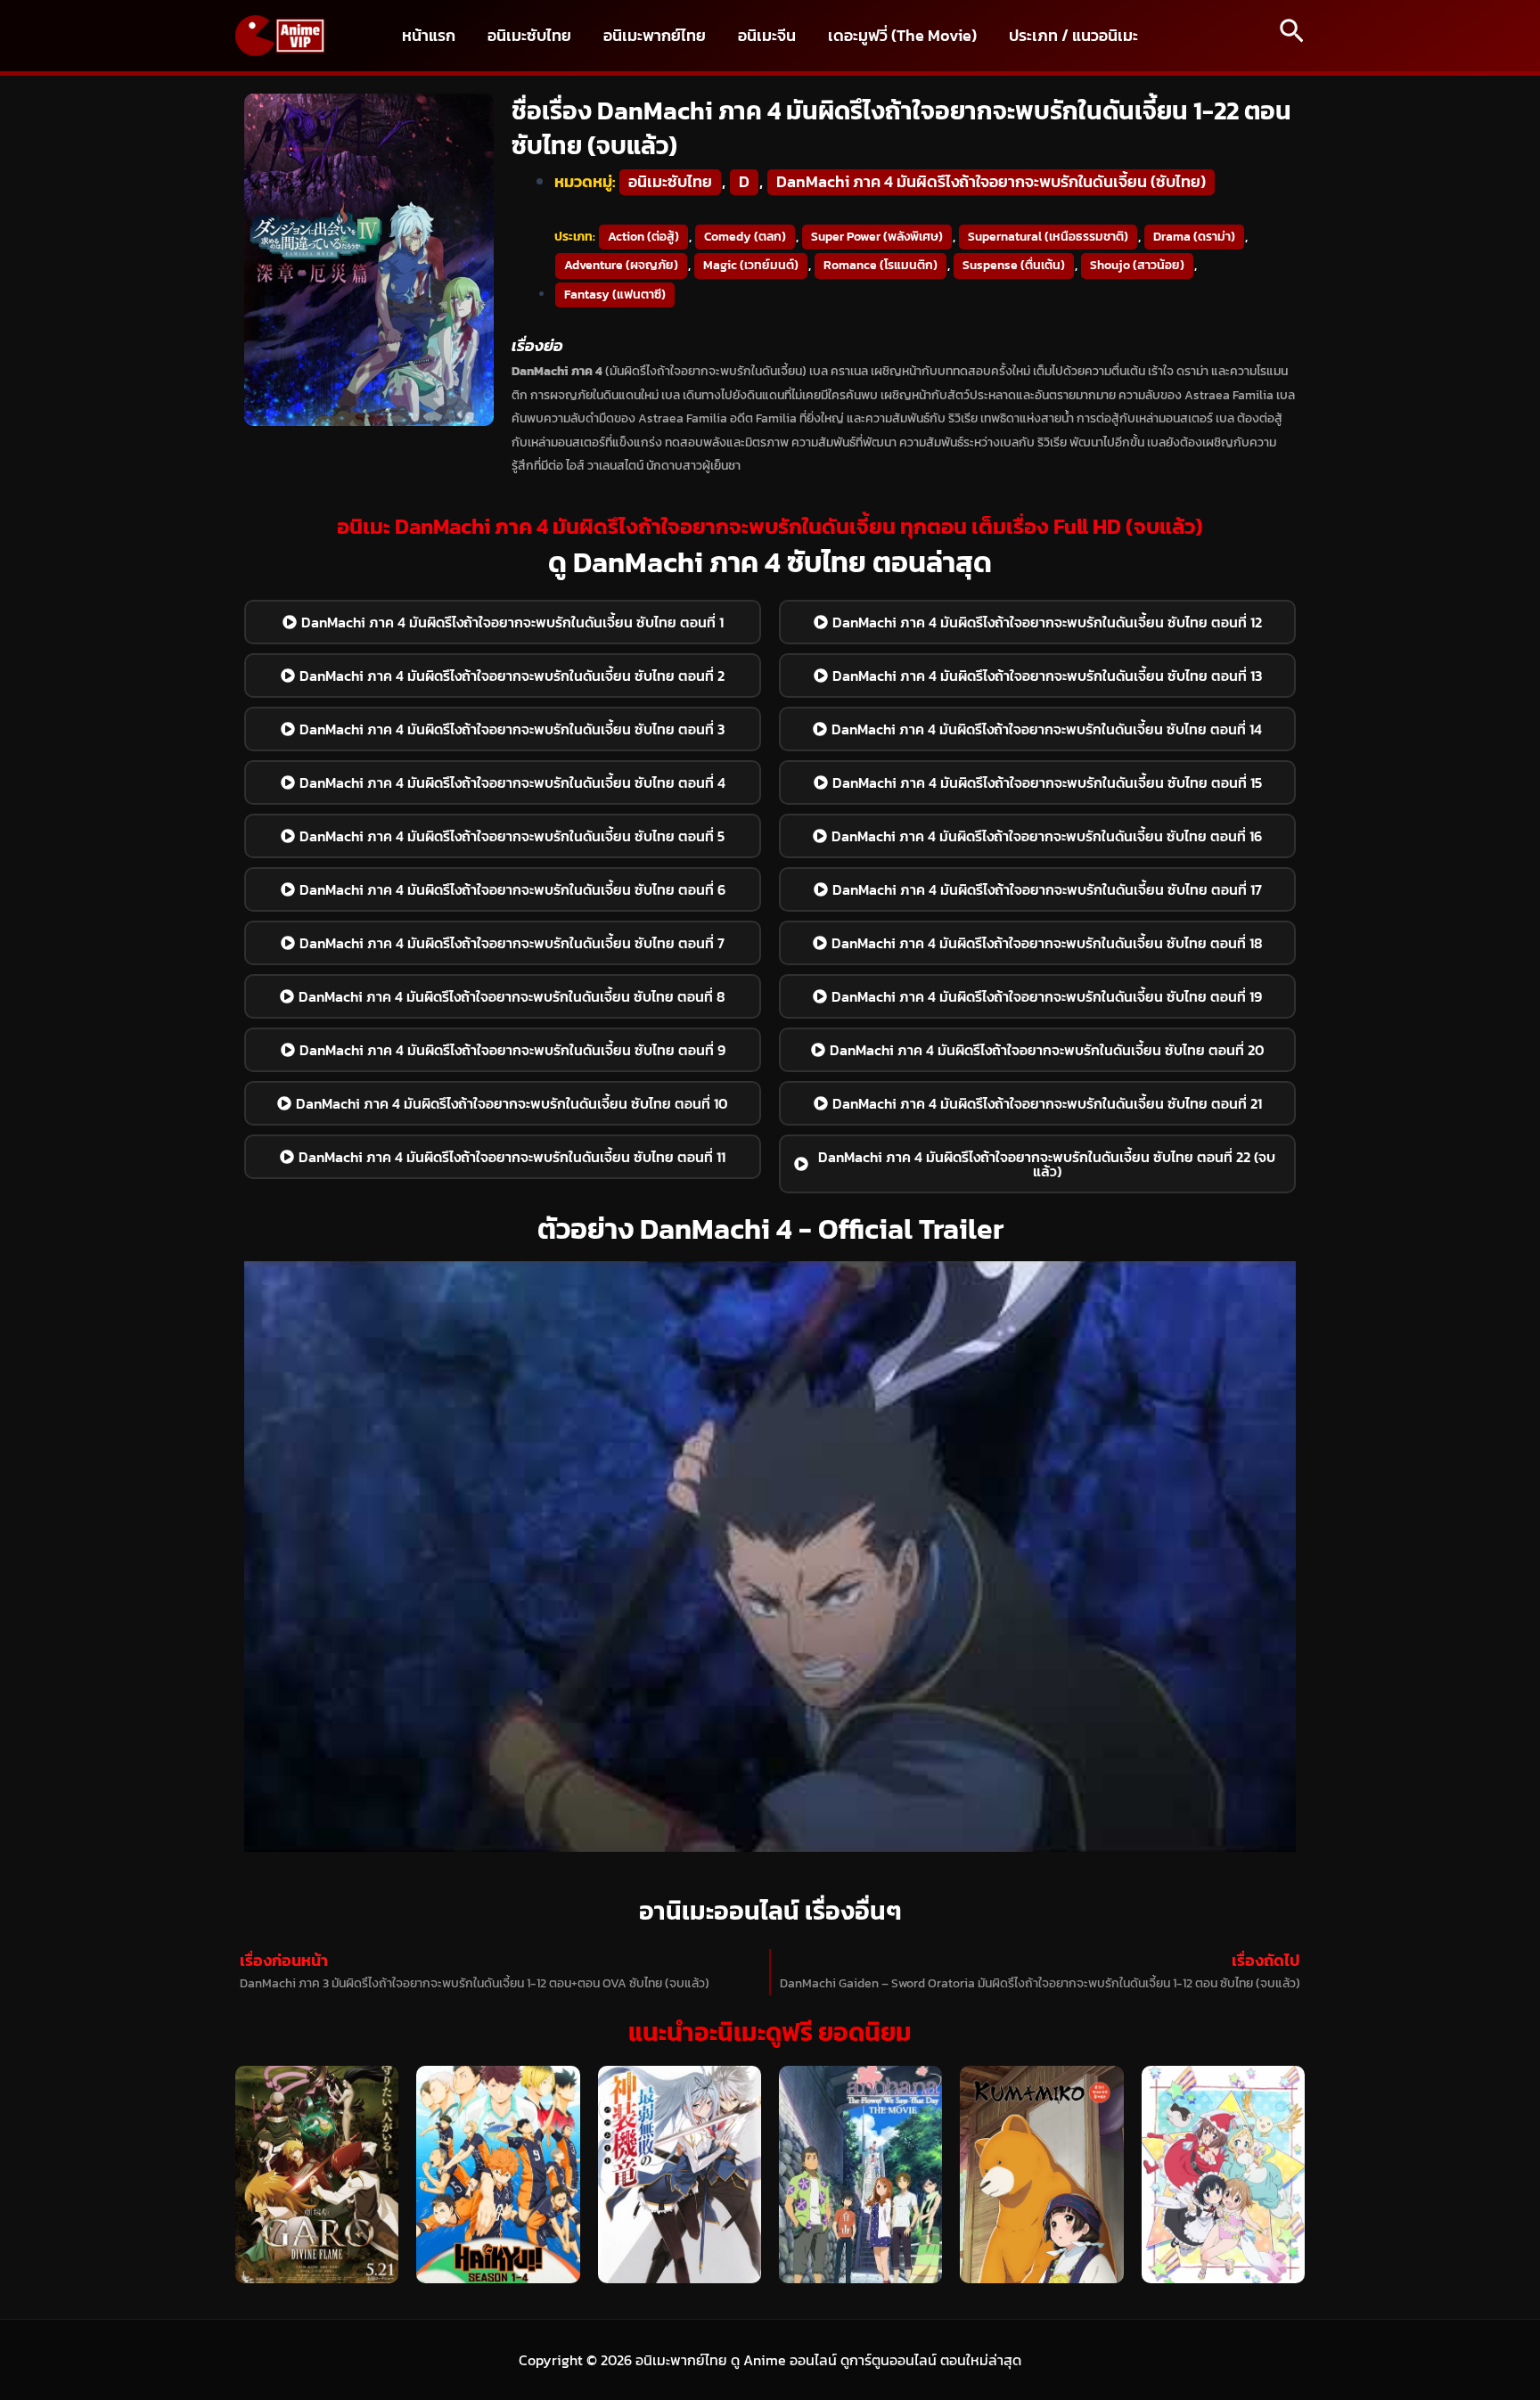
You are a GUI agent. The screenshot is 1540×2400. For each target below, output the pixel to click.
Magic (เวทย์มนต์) (751, 265)
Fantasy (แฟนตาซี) (615, 295)
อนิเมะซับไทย (670, 181)
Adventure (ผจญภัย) (621, 265)
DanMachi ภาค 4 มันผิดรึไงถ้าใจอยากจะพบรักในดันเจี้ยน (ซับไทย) (991, 181)
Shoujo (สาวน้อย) (1137, 265)
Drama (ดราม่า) (1194, 237)
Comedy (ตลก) (745, 237)
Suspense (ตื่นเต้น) (1014, 265)
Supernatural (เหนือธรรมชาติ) (1048, 237)
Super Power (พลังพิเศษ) (877, 237)
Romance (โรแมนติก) (881, 265)
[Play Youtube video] (770, 1557)
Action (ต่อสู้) (643, 237)
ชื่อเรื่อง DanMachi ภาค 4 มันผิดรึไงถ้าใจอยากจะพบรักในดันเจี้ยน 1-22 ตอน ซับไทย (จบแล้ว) (901, 128)
